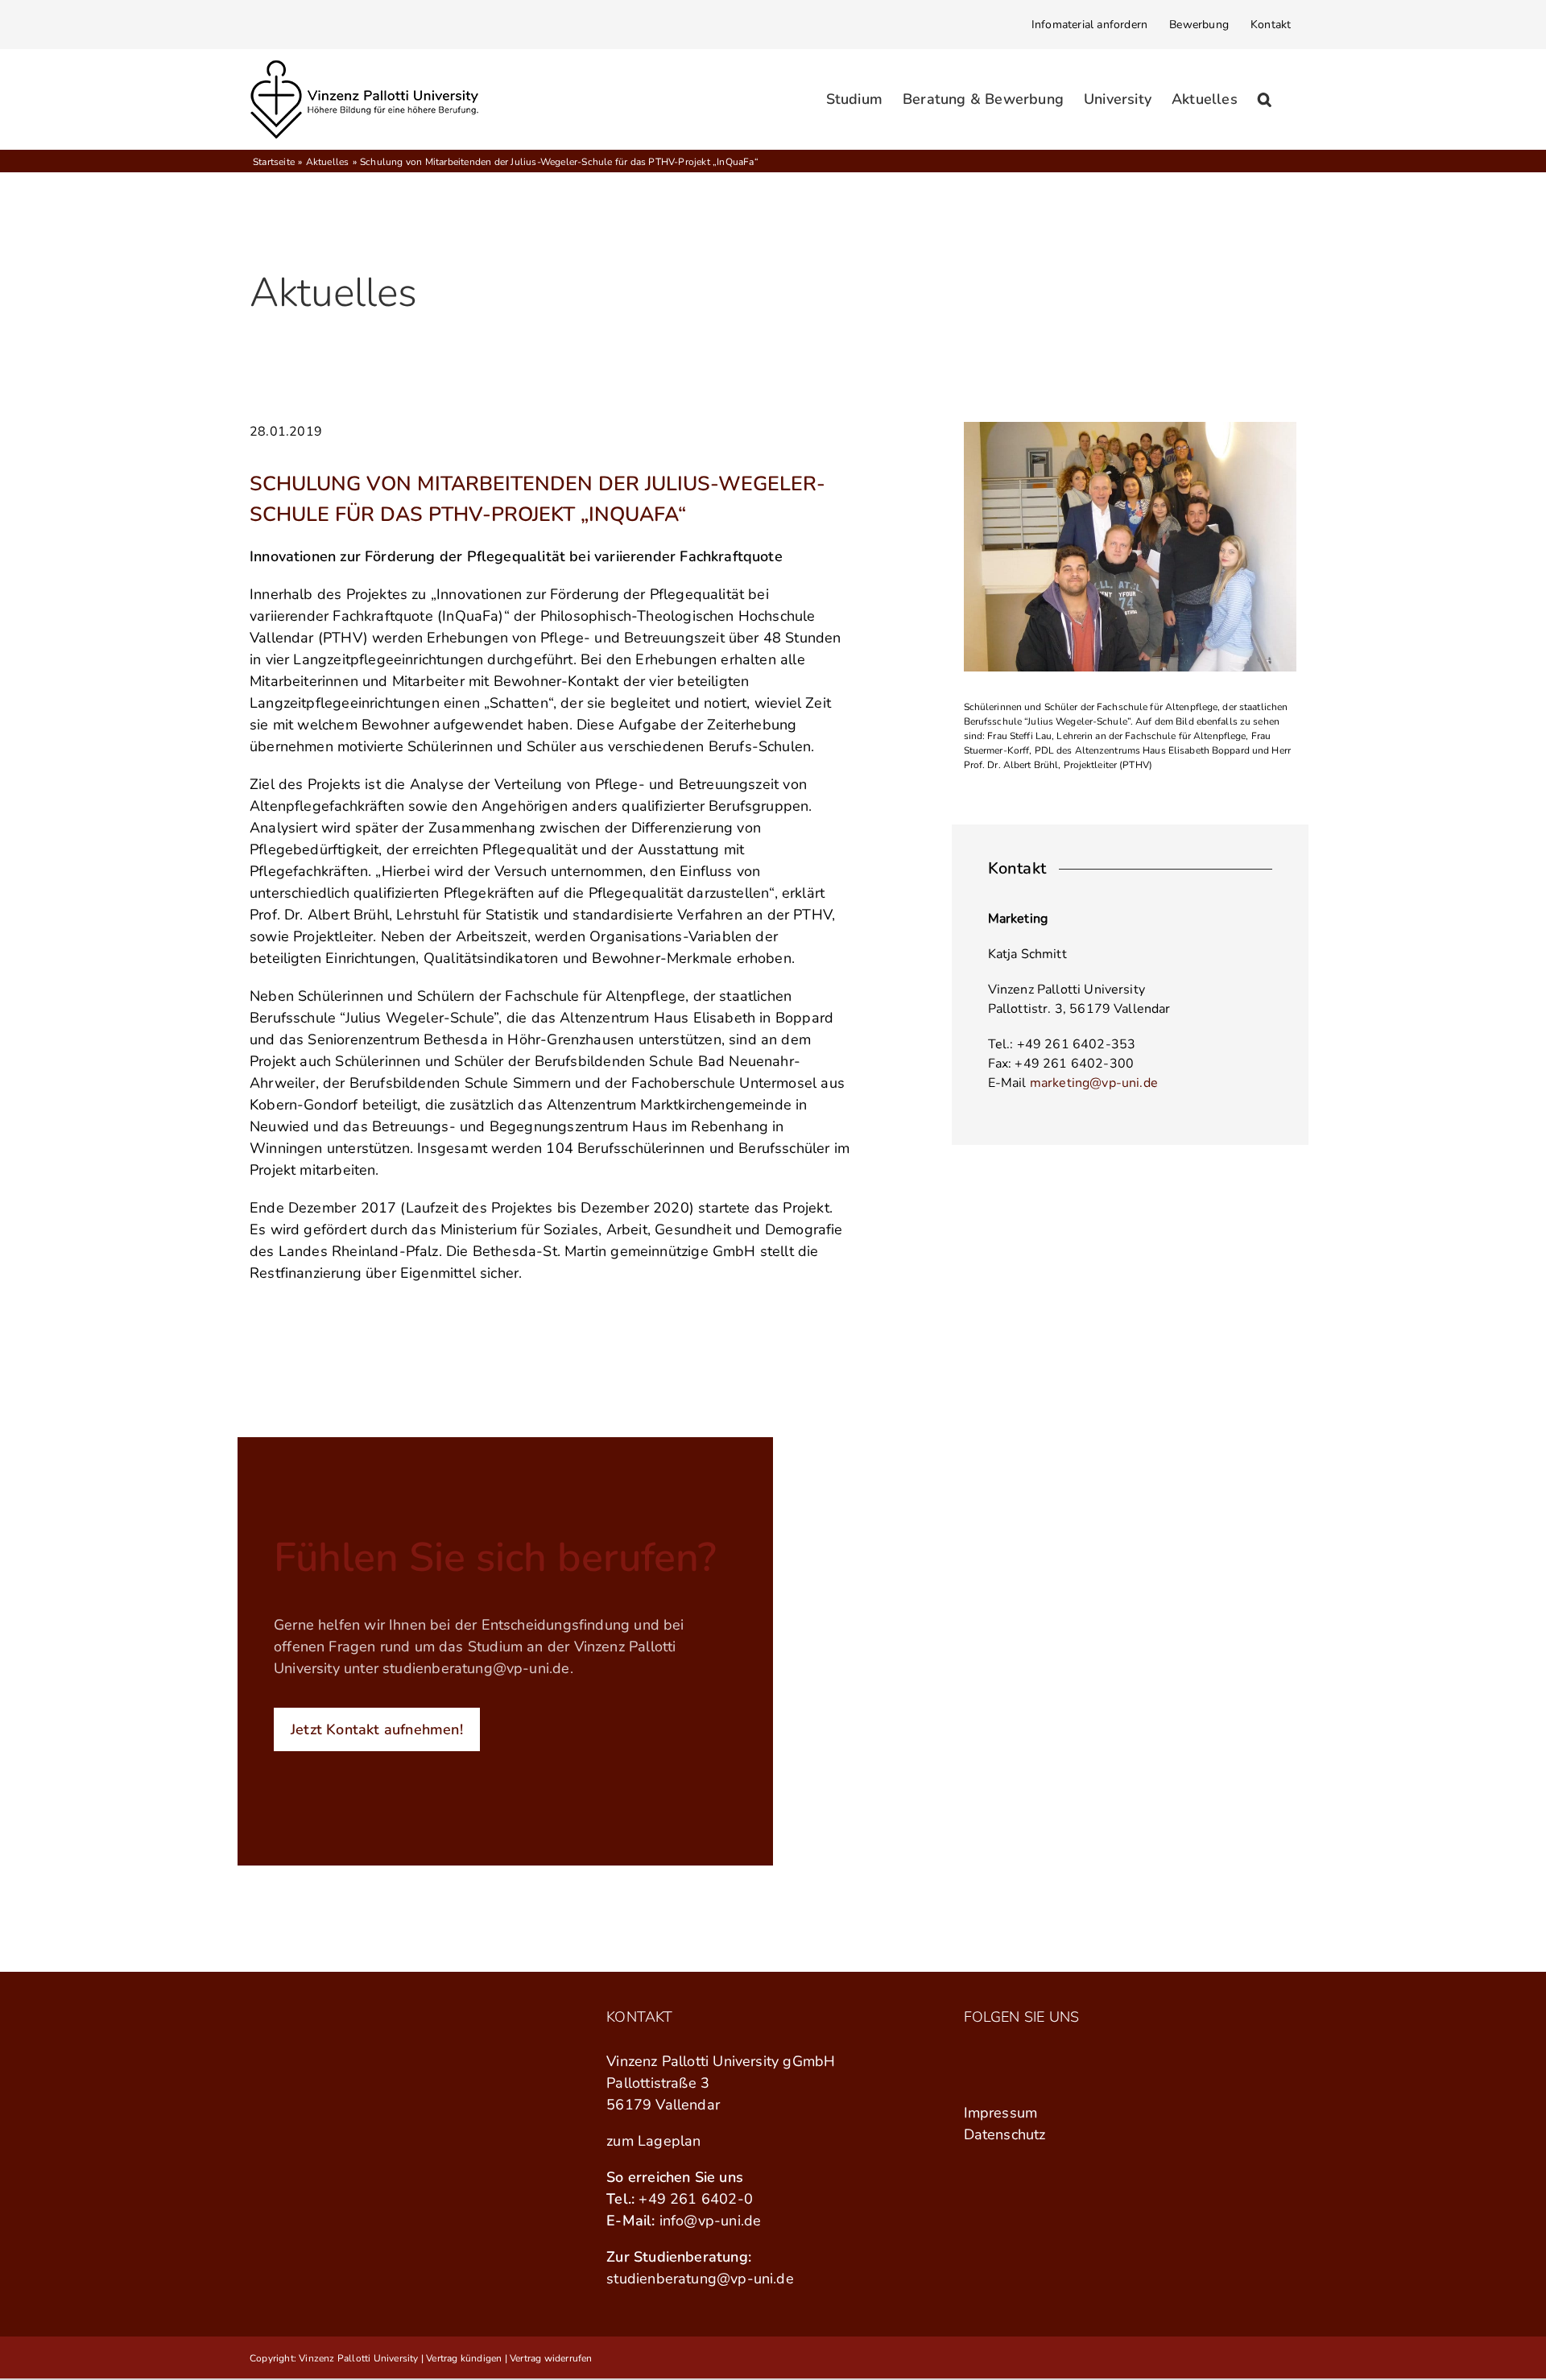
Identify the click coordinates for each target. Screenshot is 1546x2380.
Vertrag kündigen (464, 2358)
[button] (1265, 99)
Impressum (1001, 2113)
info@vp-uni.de (711, 2221)
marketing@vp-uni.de (1094, 1083)
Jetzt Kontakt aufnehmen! (377, 1729)
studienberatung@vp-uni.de (476, 1668)
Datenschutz (1005, 2134)
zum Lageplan (653, 2141)
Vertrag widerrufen (551, 2358)
